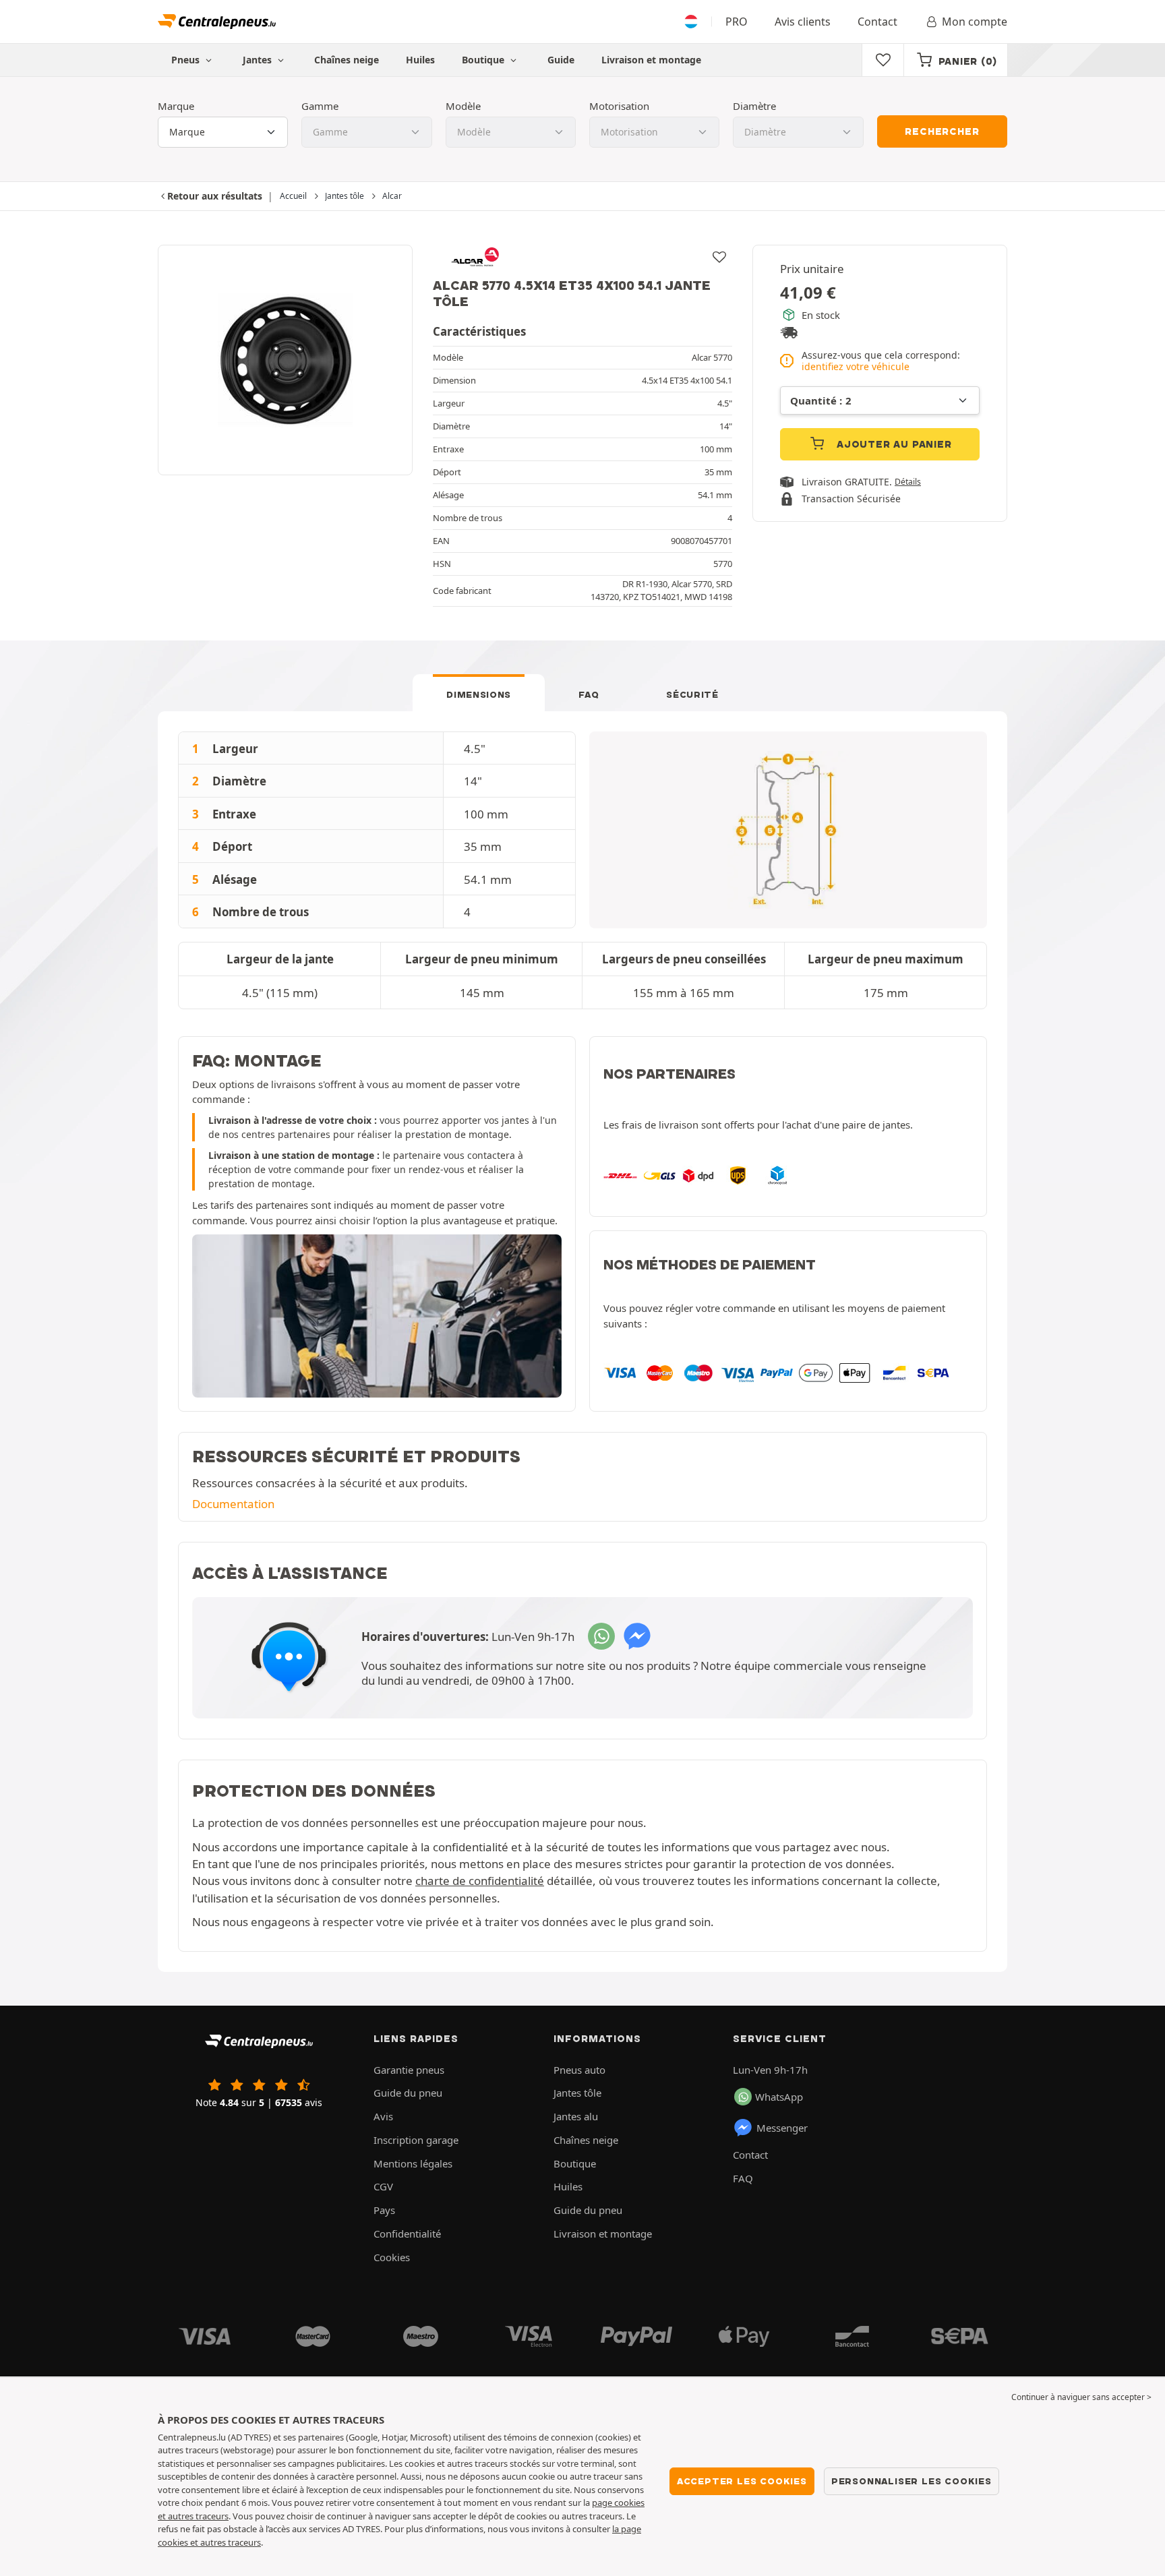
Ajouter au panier (892, 444)
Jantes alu (576, 2116)
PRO (737, 22)
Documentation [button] (233, 1504)
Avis (383, 2116)
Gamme (320, 106)
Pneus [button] (187, 60)
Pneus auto (579, 2070)
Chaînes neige (347, 60)
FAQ (589, 694)
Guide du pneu (408, 2093)
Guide (561, 60)
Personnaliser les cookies (912, 2481)
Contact (877, 22)
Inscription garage (416, 2140)
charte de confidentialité (480, 1881)
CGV (383, 2186)
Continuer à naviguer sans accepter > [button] (1081, 2397)
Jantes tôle (577, 2093)
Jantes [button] (259, 60)
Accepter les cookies (742, 2481)
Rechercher (942, 131)
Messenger (782, 2128)
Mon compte (975, 22)
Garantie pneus (409, 2070)
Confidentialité (407, 2234)
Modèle (463, 106)
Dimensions (479, 694)
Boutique (484, 60)
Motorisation (619, 106)
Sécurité (692, 694)
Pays (384, 2210)
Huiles (420, 60)
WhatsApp (779, 2097)
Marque (176, 106)
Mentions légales (413, 2163)
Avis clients (803, 22)
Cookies (392, 2257)
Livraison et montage (651, 60)
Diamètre (754, 106)
